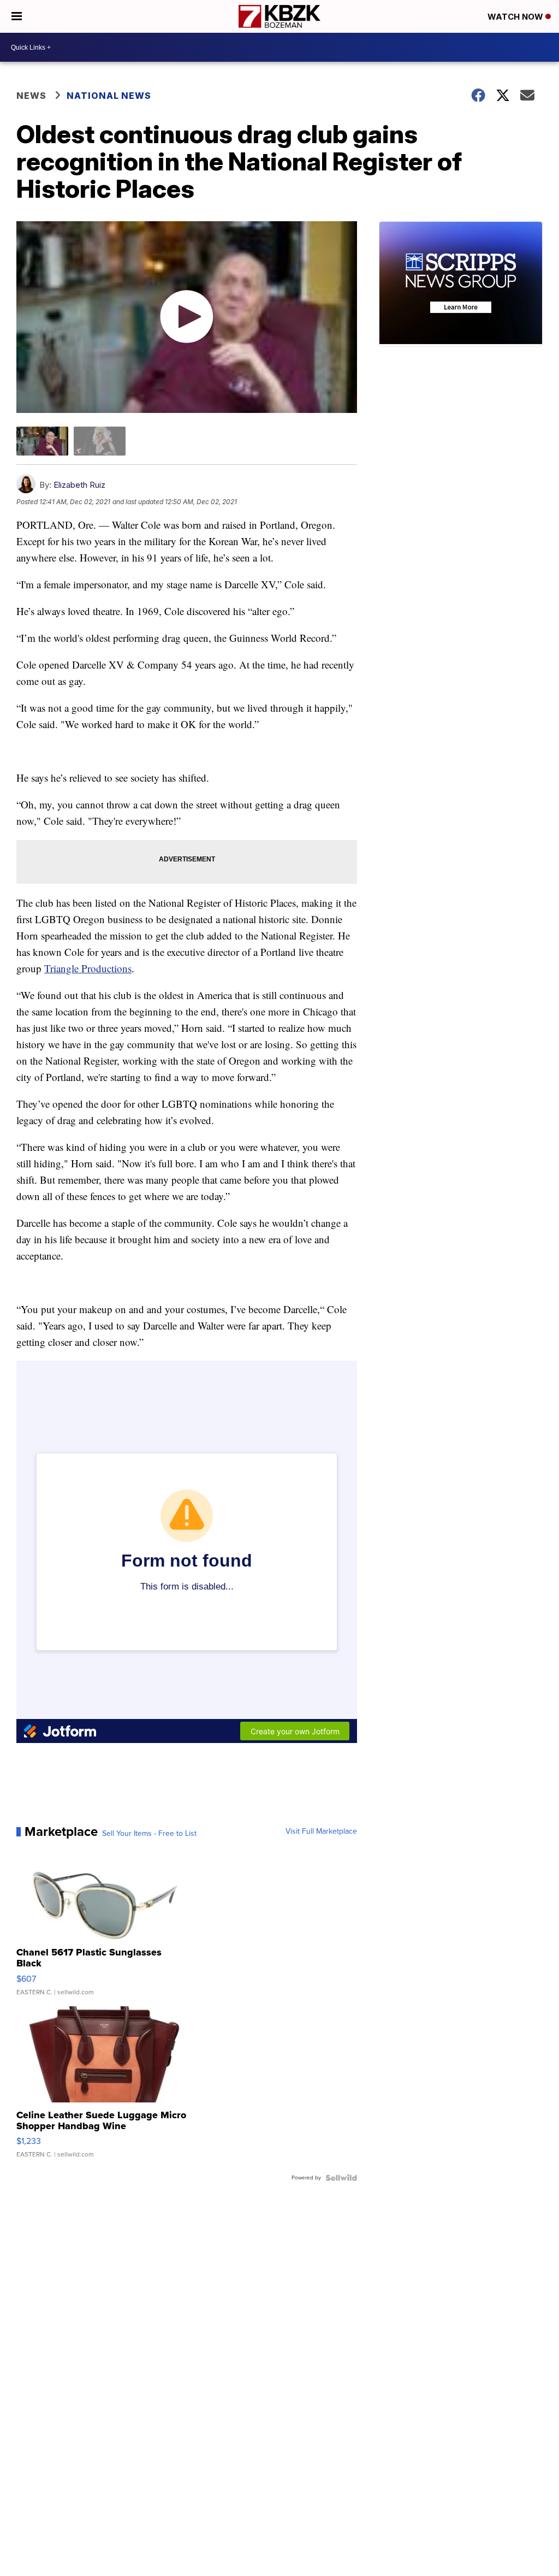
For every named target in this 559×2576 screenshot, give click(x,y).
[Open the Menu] (17, 16)
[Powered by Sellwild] (341, 2178)
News (31, 96)
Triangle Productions (88, 968)
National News (109, 96)
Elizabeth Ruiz (79, 485)
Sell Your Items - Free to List (149, 1834)
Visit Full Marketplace (321, 1831)
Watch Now (516, 17)
